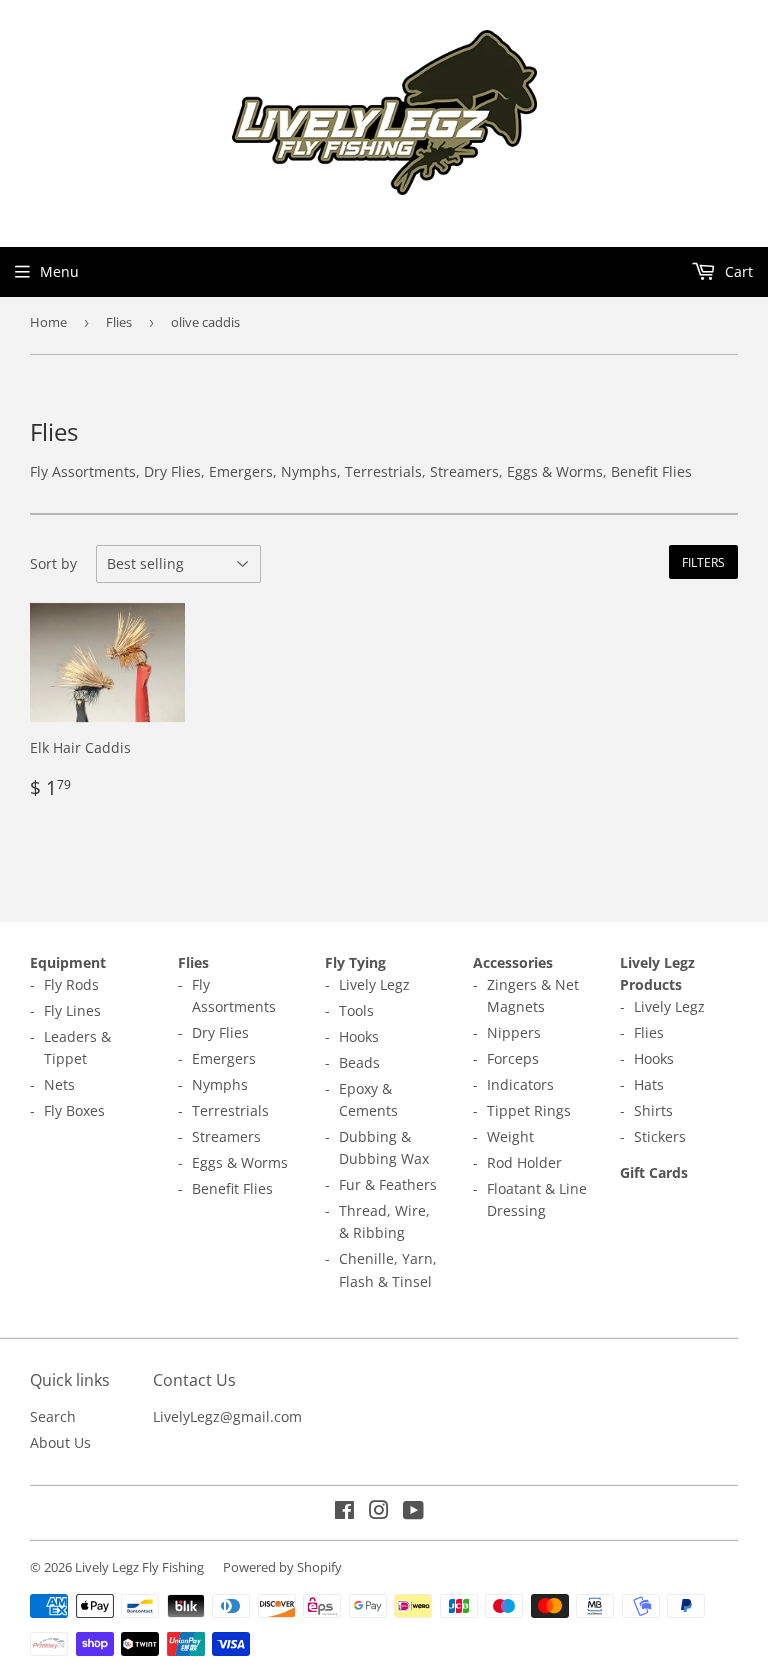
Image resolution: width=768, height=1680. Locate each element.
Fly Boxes (74, 1110)
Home (48, 322)
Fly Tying (355, 962)
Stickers (660, 1136)
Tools (356, 1010)
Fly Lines (72, 1010)
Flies (119, 322)
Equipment (68, 962)
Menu (59, 271)
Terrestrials (230, 1110)
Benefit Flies (232, 1188)
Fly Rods (71, 984)
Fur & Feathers (388, 1184)
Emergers (224, 1058)
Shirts (653, 1110)
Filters (703, 562)
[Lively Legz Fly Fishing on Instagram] (379, 1512)
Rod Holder (524, 1162)
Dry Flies (220, 1032)
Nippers (514, 1032)
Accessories (513, 962)
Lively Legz (374, 984)
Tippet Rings (529, 1110)
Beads (359, 1062)
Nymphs (220, 1084)
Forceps (513, 1058)
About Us (60, 1442)
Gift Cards (654, 1172)
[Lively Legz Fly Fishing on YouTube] (413, 1512)
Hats (649, 1084)
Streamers (226, 1136)
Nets (59, 1084)
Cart (737, 271)
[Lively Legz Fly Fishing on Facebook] (344, 1512)
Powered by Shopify (282, 1567)
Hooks (359, 1036)
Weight (510, 1136)
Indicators (520, 1084)
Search (53, 1416)
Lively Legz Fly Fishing (139, 1567)
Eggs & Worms (240, 1162)
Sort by (53, 563)
